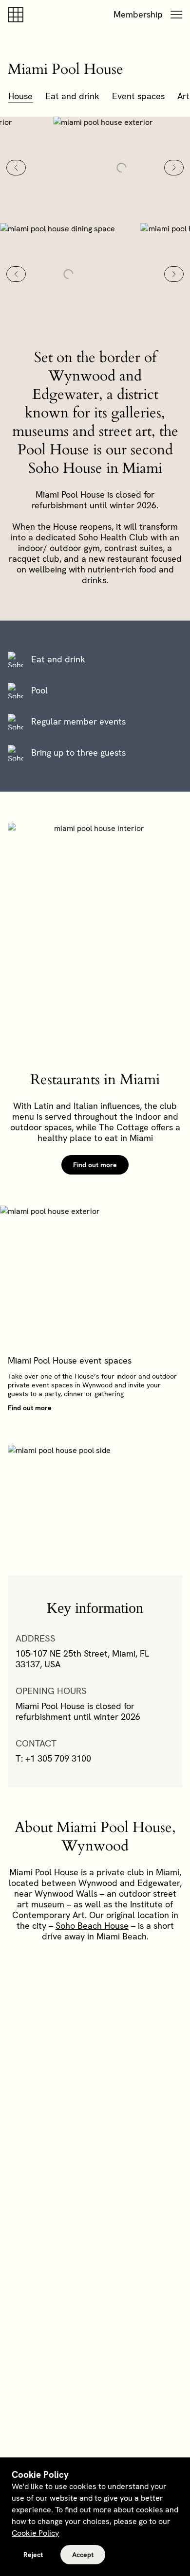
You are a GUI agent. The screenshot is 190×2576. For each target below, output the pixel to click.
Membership (138, 14)
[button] (176, 15)
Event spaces (138, 96)
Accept (83, 2555)
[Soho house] (18, 15)
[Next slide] (174, 168)
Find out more (95, 1165)
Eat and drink (72, 96)
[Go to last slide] (16, 168)
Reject (33, 2555)
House (20, 96)
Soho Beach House (92, 1926)
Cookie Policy (35, 2533)
